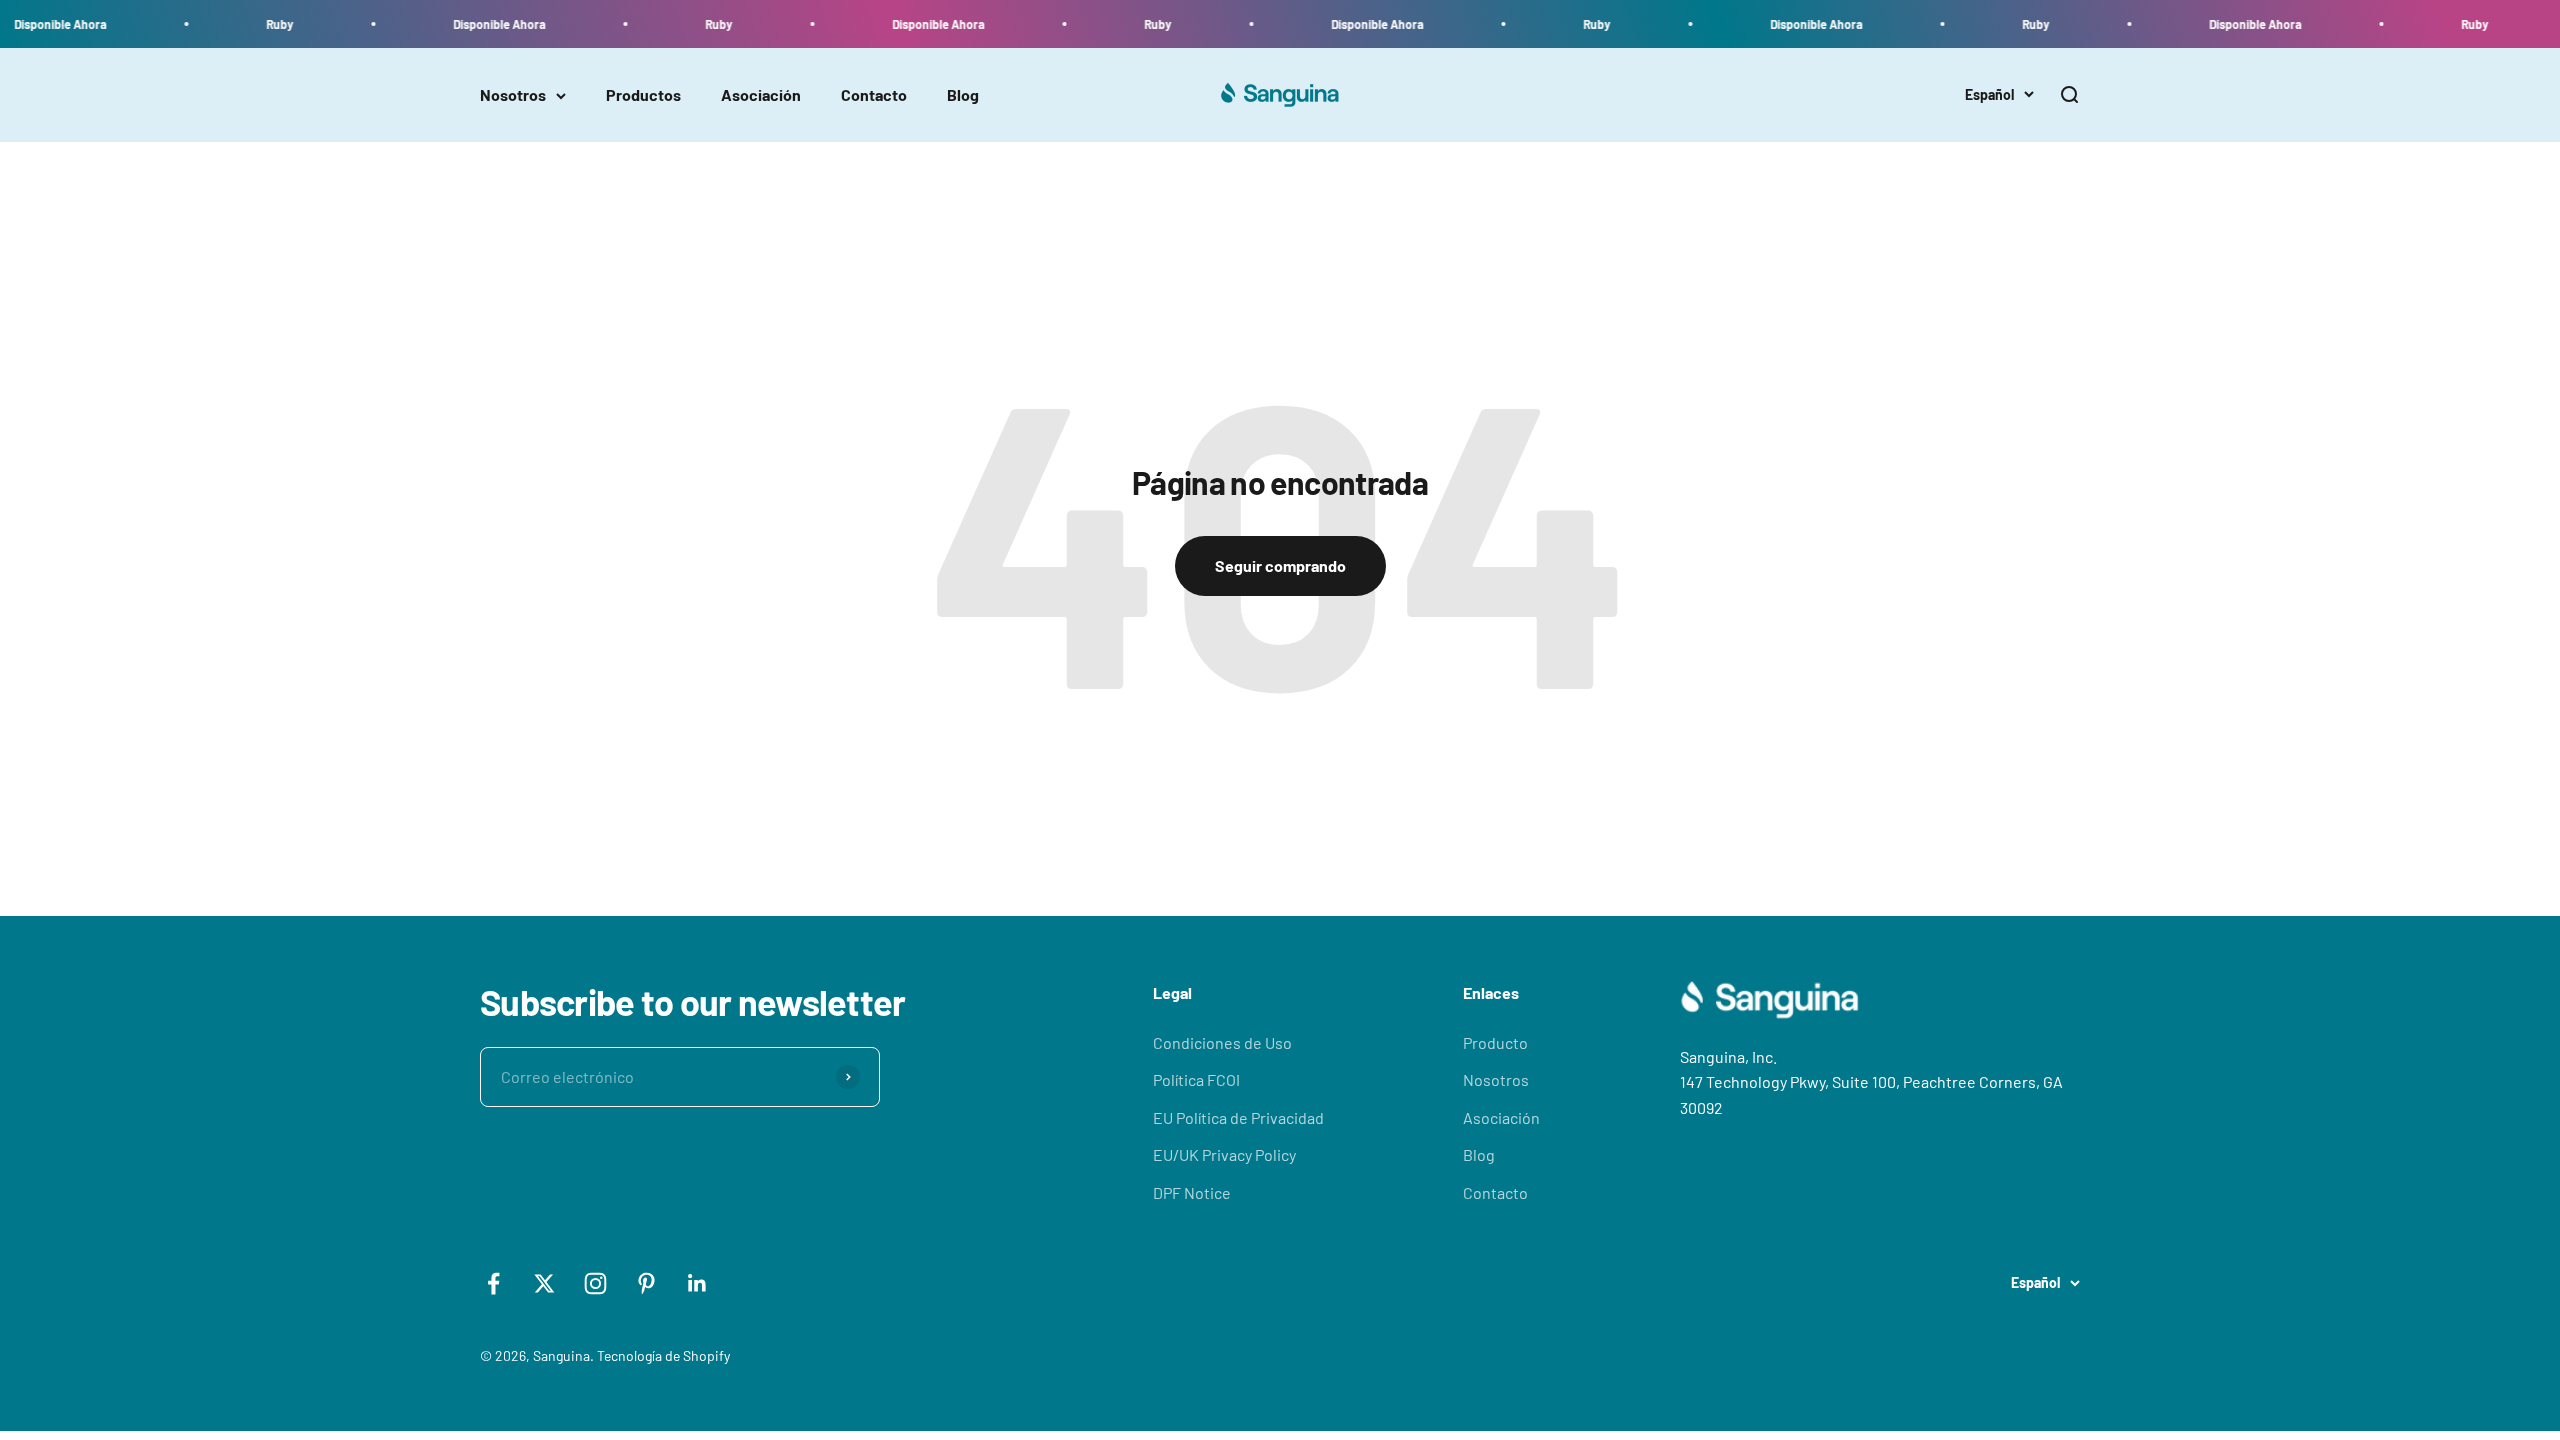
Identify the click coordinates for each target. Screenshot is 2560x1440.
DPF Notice (1192, 1192)
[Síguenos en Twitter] (544, 1283)
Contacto (874, 95)
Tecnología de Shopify (663, 1355)
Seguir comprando (1280, 565)
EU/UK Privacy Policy (1224, 1154)
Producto (1495, 1042)
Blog (963, 95)
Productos (643, 95)
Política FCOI (1196, 1079)
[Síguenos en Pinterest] (646, 1283)
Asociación (761, 95)
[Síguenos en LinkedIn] (697, 1283)
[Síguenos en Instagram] (595, 1283)
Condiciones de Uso (1222, 1042)
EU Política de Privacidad (1238, 1117)
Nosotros (513, 95)
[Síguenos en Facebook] (493, 1283)
